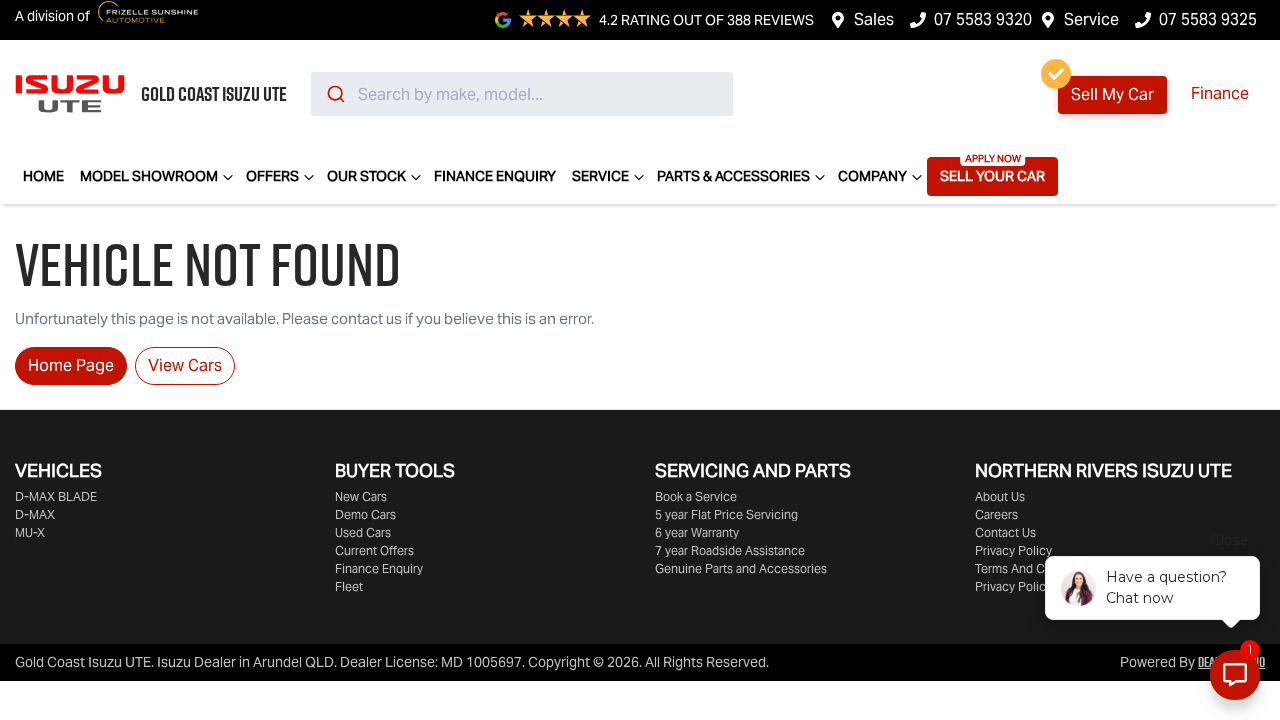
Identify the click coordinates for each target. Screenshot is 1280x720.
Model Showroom (149, 176)
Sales (874, 19)
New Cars (361, 496)
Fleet (349, 586)
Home (43, 176)
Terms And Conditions (1035, 568)
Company (872, 176)
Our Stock (366, 176)
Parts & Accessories (733, 176)
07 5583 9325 (1208, 19)
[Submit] (334, 94)
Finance (1220, 93)
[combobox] (522, 94)
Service (1091, 19)
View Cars (185, 365)
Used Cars (363, 532)
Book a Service (696, 496)
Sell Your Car (992, 176)
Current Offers (374, 550)
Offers (272, 176)
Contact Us (1005, 532)
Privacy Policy (1013, 550)
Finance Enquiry (495, 176)
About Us (1000, 496)
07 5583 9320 (983, 19)
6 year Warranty (697, 532)
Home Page (71, 365)
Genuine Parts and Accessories (741, 568)
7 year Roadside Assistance (730, 550)
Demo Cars (365, 514)
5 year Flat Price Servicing (726, 514)
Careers (996, 514)
